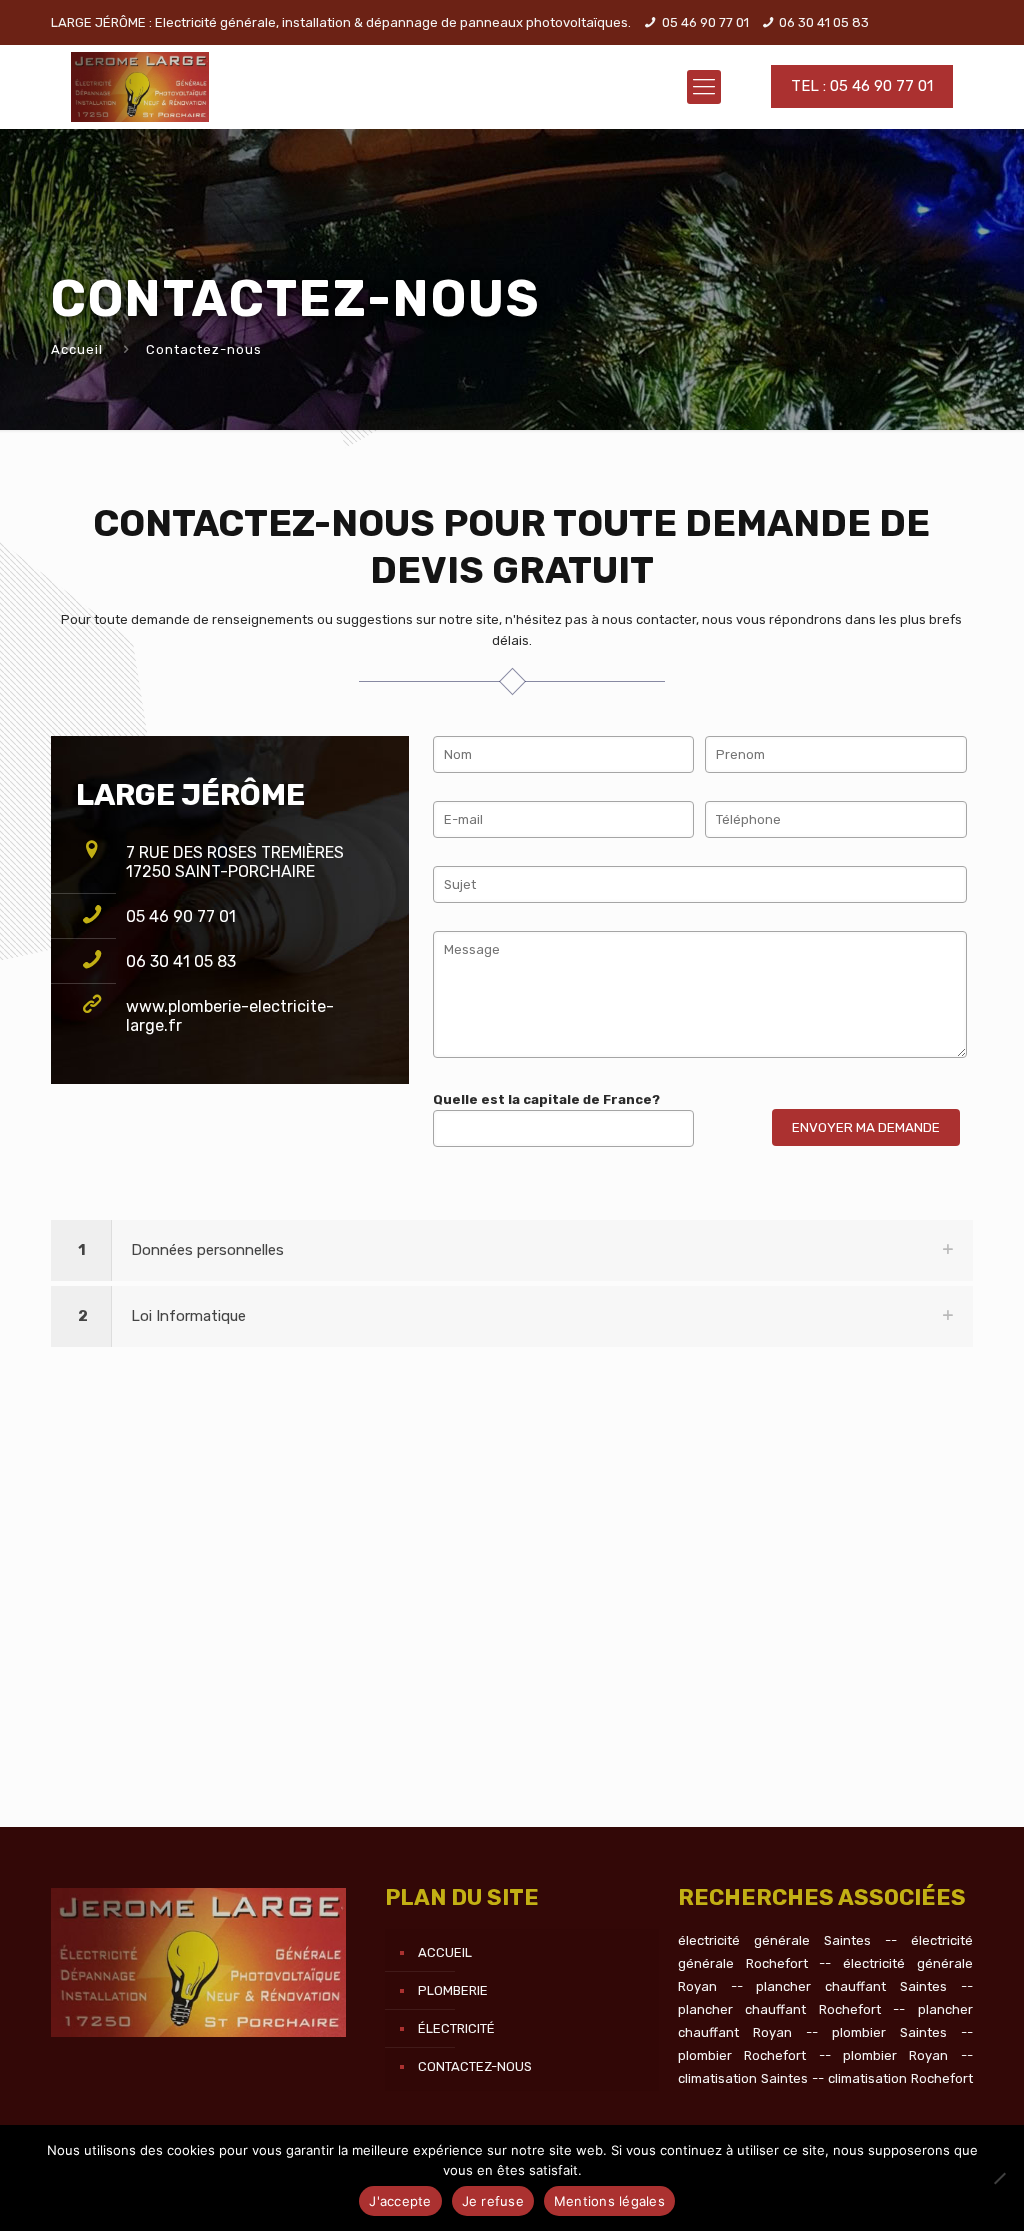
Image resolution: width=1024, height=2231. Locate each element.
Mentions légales (609, 2201)
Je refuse (493, 2201)
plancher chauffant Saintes (851, 1986)
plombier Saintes (889, 2032)
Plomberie (453, 1990)
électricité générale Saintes (774, 1940)
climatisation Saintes (743, 2078)
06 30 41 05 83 (824, 22)
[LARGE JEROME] (140, 87)
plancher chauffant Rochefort (779, 2009)
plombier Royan (895, 2055)
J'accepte (400, 2201)
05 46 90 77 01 (705, 22)
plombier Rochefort (742, 2055)
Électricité (456, 2028)
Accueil (77, 349)
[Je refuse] (999, 2178)
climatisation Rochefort (900, 2078)
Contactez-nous (475, 2066)
